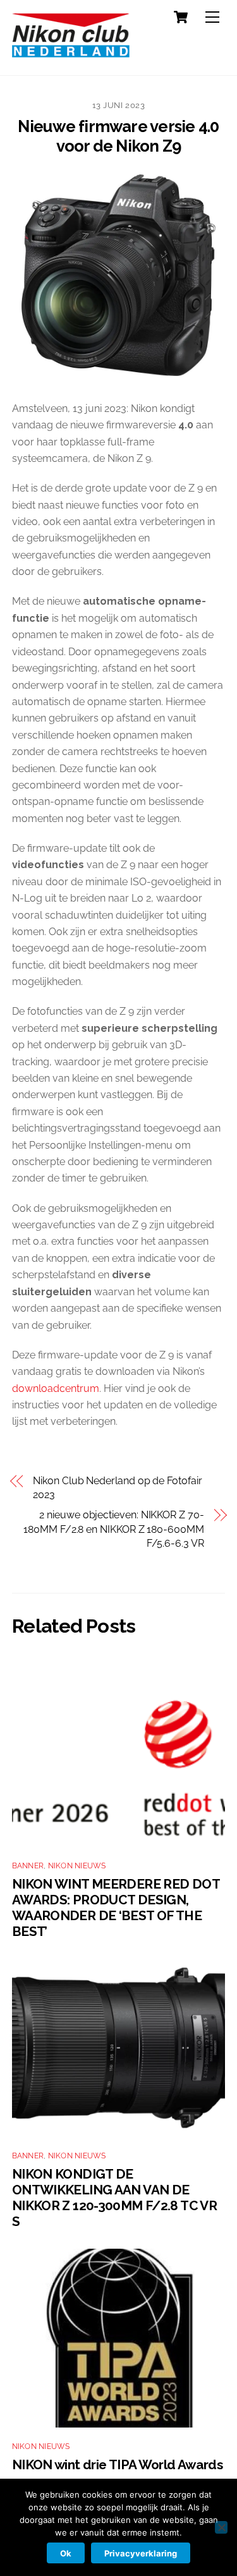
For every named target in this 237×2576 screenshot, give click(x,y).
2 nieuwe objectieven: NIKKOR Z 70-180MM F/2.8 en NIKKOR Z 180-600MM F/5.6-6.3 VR (113, 1529)
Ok (66, 2553)
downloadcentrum (56, 1388)
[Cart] (181, 17)
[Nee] (221, 2527)
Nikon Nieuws (77, 1866)
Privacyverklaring (141, 2553)
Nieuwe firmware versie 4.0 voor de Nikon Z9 (118, 136)
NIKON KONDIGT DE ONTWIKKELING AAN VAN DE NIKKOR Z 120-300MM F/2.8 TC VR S (114, 2198)
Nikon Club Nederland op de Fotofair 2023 (117, 1488)
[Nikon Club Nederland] (71, 52)
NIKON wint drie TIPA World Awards (117, 2464)
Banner (28, 1866)
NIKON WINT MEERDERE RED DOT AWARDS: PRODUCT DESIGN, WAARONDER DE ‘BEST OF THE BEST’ (116, 1908)
